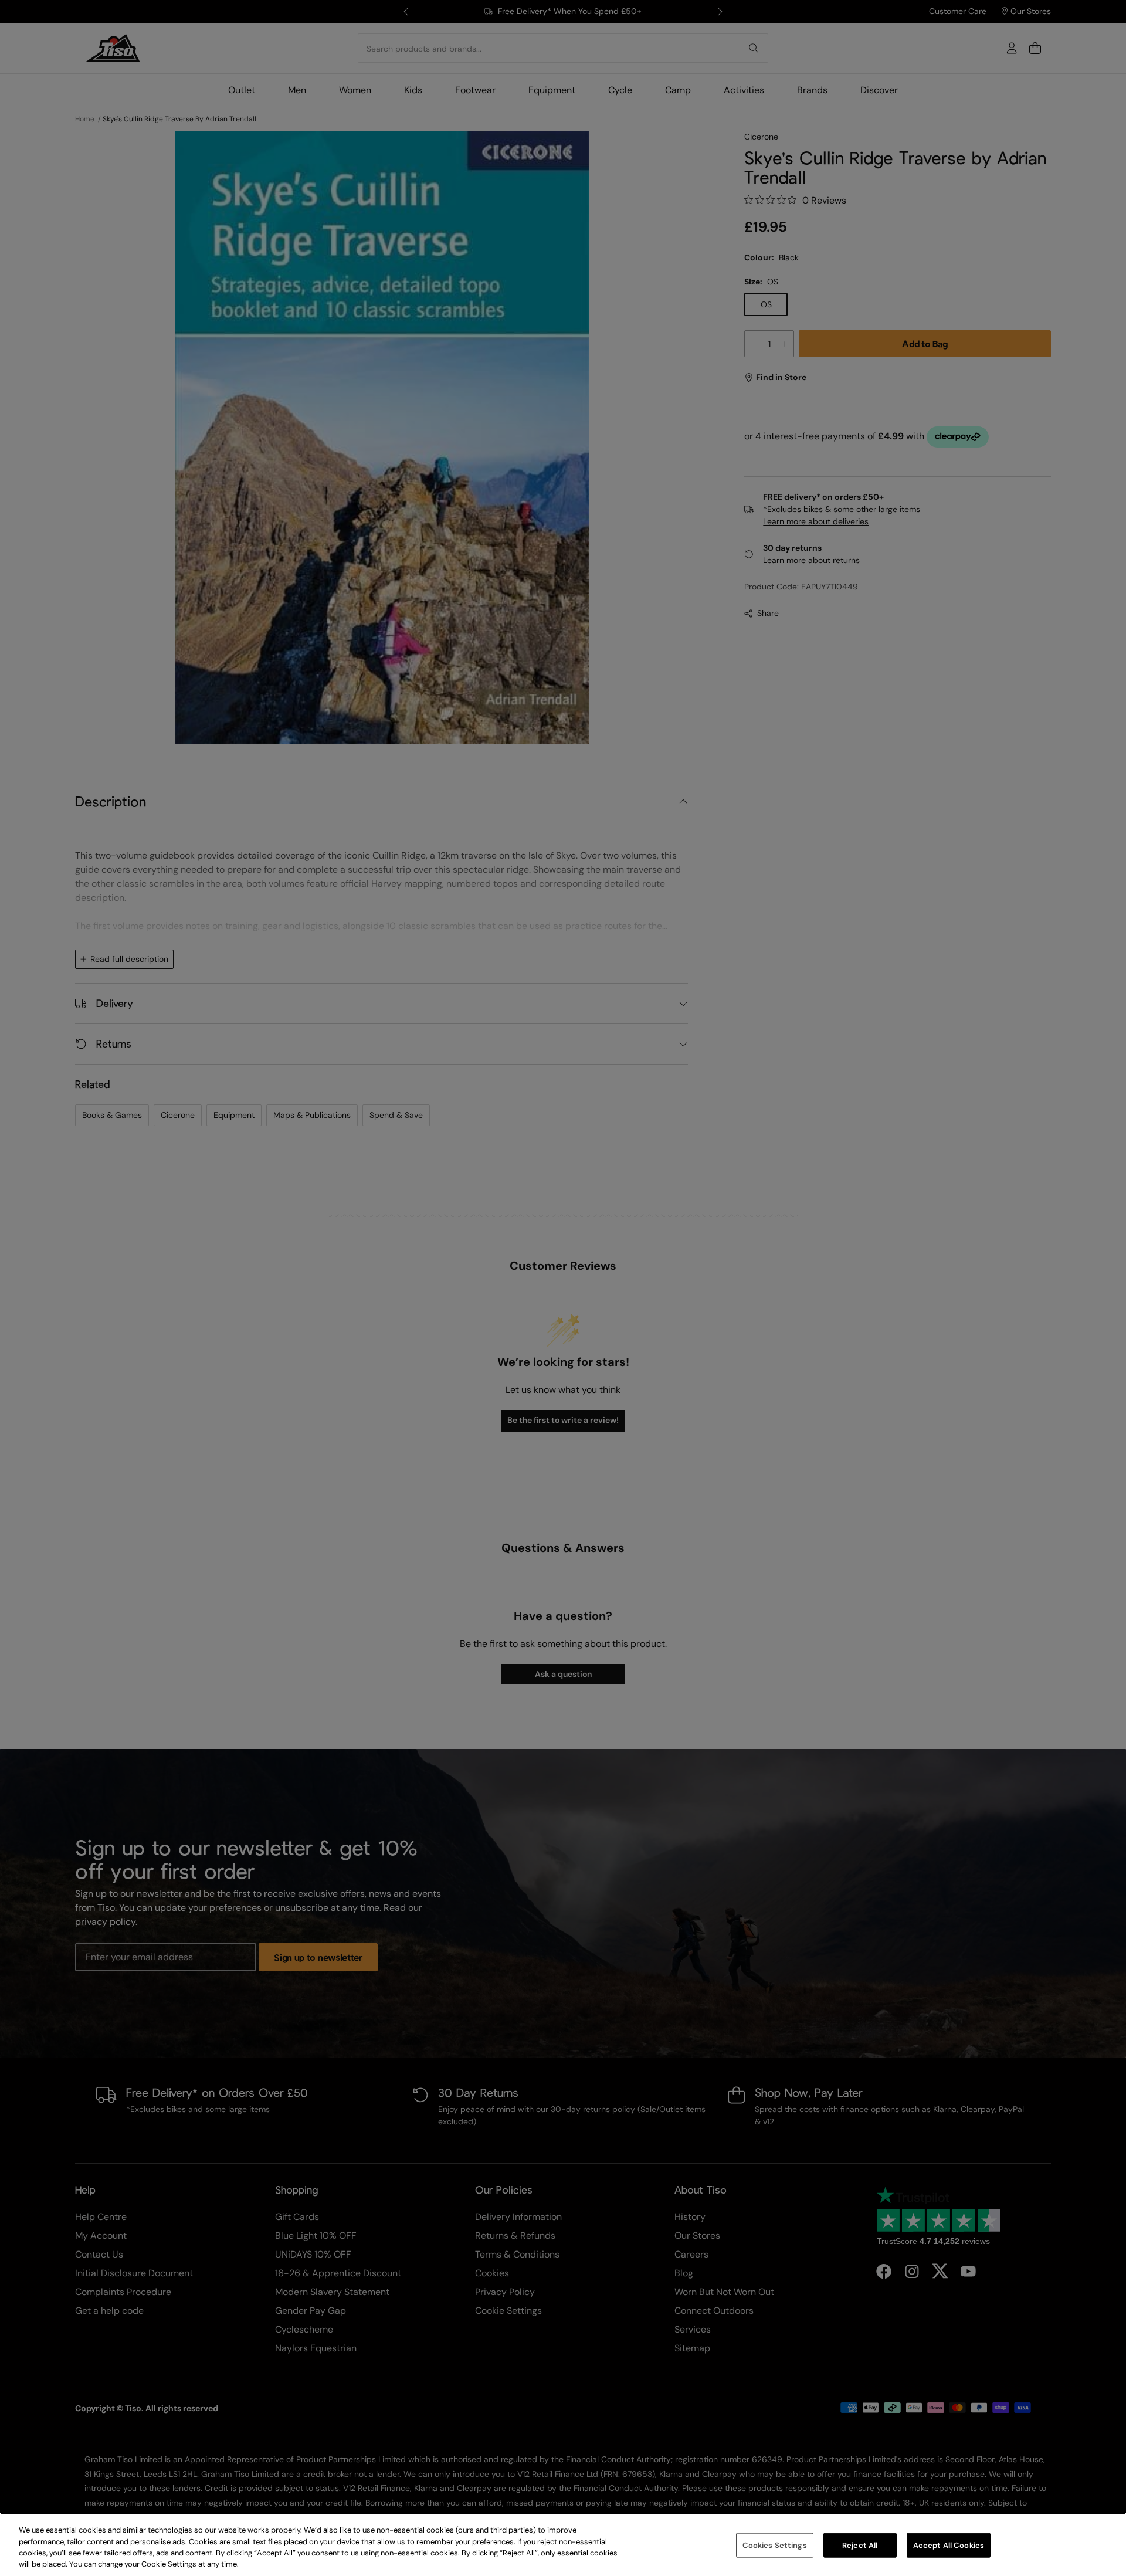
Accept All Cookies (949, 2545)
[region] (563, 2544)
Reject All (860, 2545)
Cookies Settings (775, 2545)
